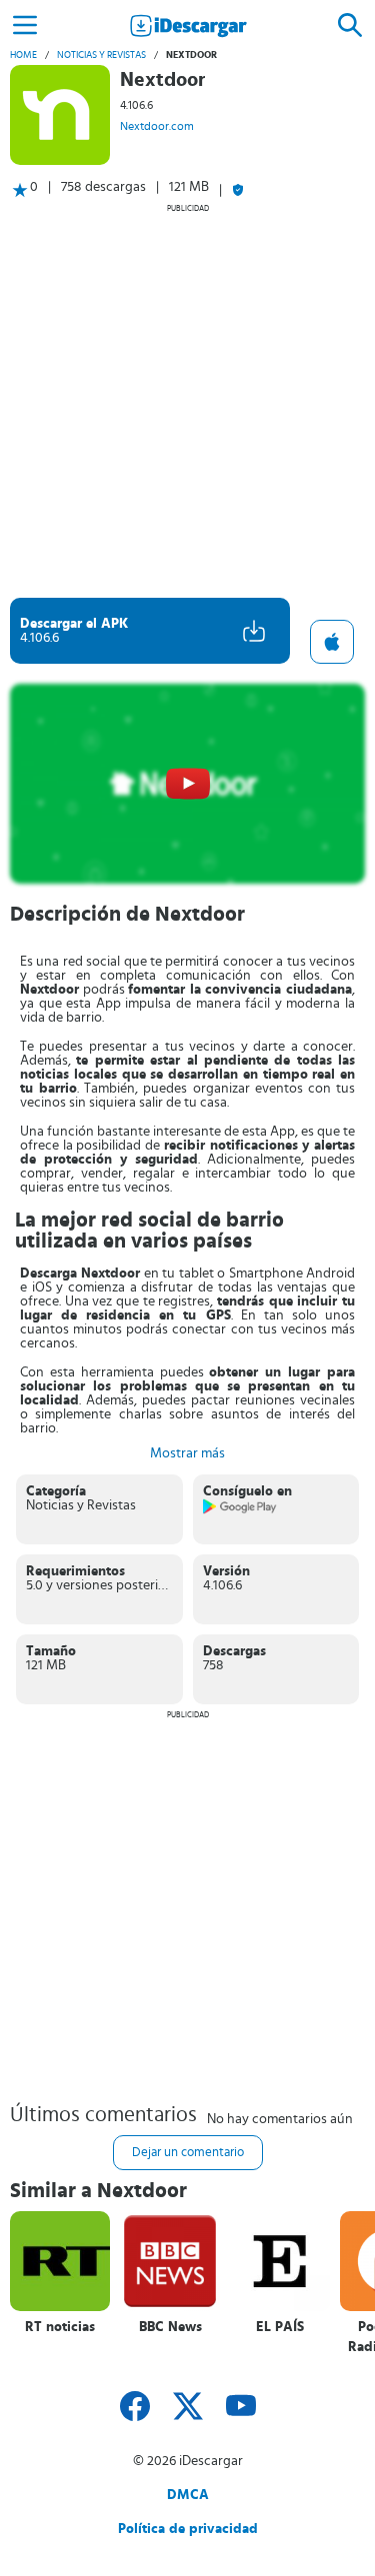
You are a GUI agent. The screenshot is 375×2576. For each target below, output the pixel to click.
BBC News (170, 2327)
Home (23, 55)
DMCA (188, 2495)
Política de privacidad (188, 2529)
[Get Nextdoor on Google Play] (240, 1510)
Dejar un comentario (188, 2153)
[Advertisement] (187, 400)
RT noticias (60, 2327)
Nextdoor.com (157, 126)
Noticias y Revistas (101, 55)
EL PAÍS (280, 2327)
